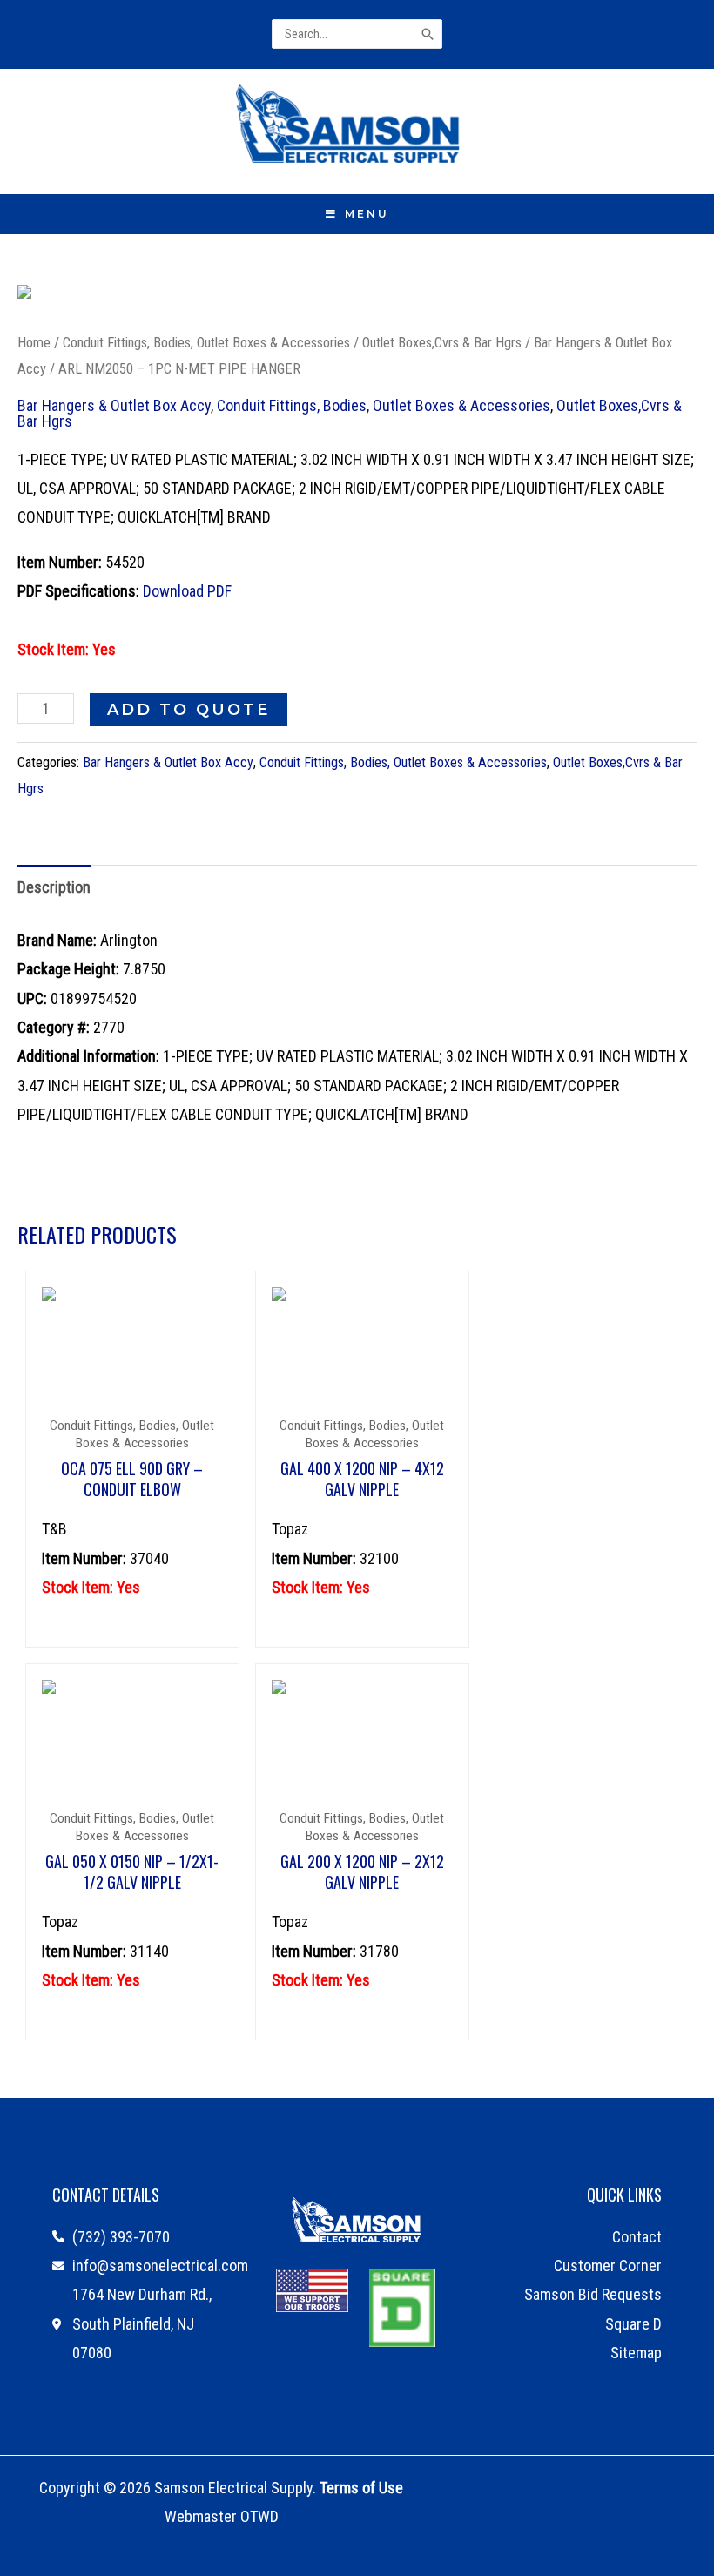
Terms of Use (361, 2488)
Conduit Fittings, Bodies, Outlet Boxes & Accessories (206, 343)
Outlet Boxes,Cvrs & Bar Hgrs (442, 343)
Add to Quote (189, 710)
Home (34, 343)
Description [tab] (54, 887)
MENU (367, 214)
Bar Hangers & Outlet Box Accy (114, 405)
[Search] (429, 34)
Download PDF (187, 591)
